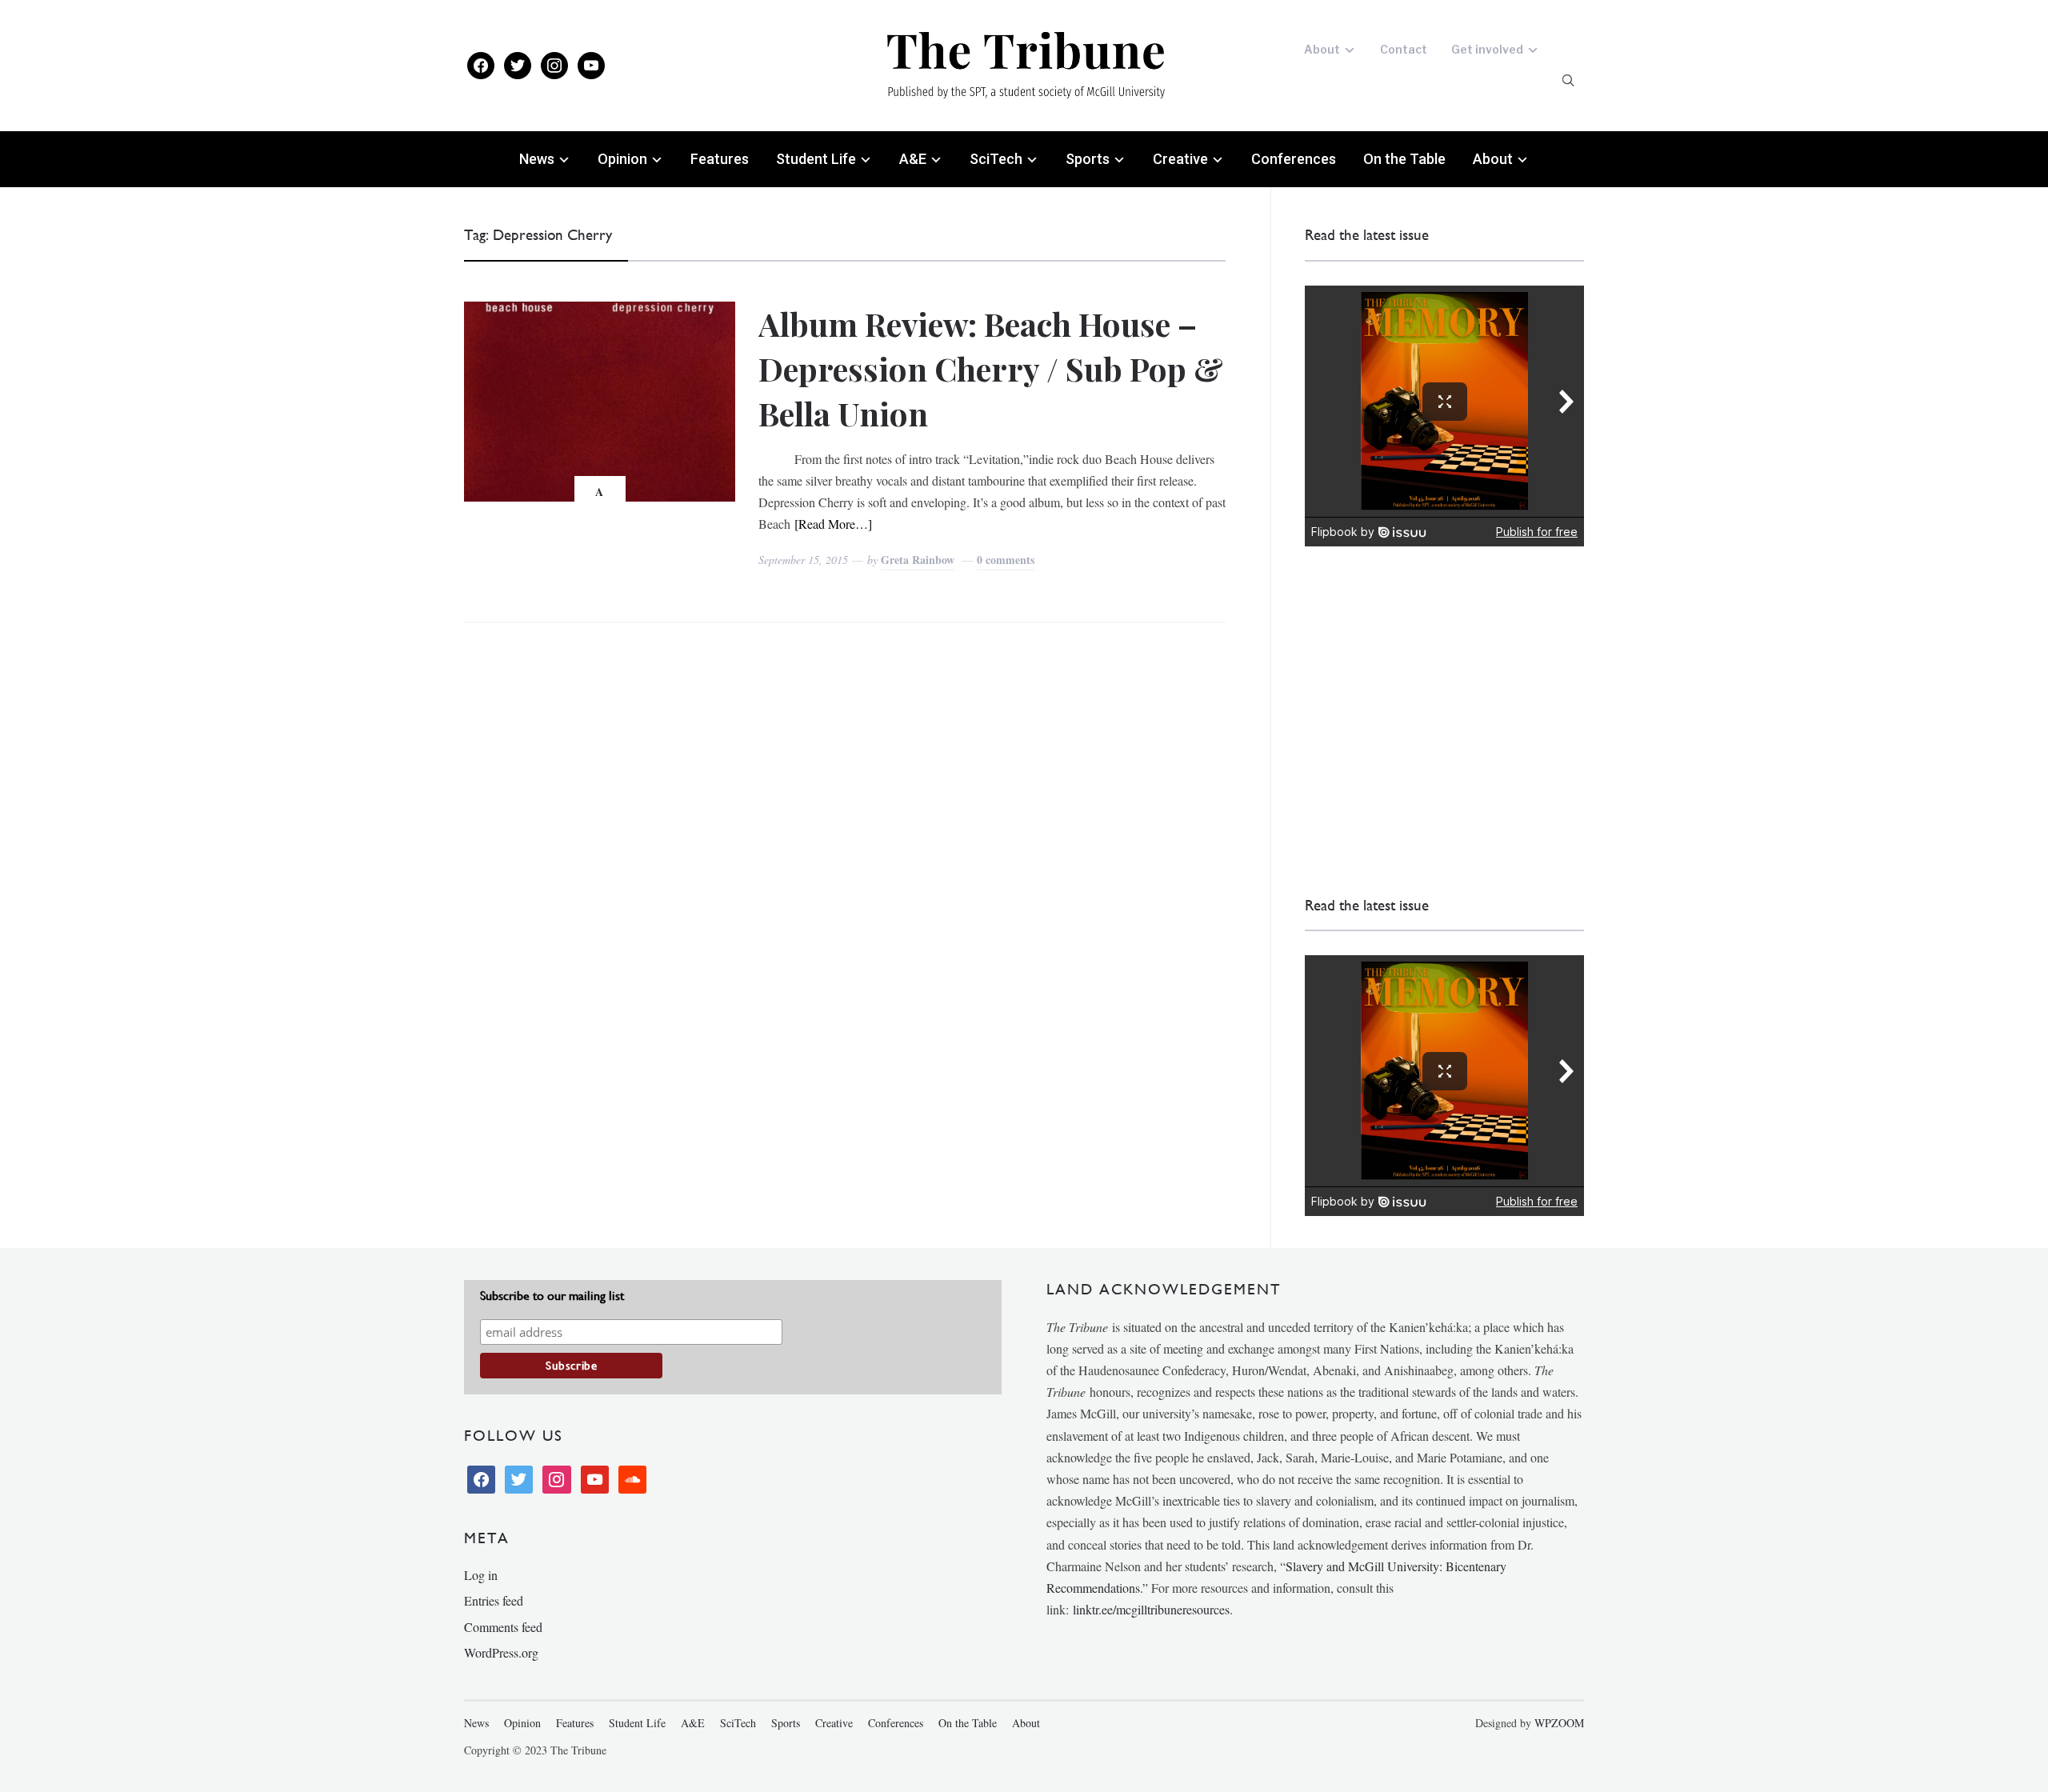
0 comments (1006, 560)
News (537, 159)
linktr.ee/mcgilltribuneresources (1151, 1609)
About (1322, 49)
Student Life (816, 159)
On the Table (1404, 159)
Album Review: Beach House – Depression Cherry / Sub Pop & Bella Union (991, 368)
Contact (1404, 49)
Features (720, 159)
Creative (1180, 159)
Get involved (1487, 49)
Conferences (1294, 159)
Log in (481, 1575)
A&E (913, 159)
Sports (1088, 159)
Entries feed (494, 1600)
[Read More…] (833, 524)
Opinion (622, 159)
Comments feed (503, 1627)
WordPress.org (501, 1652)
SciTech (996, 159)
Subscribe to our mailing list (552, 1296)
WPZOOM (1559, 1723)
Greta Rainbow (918, 560)
